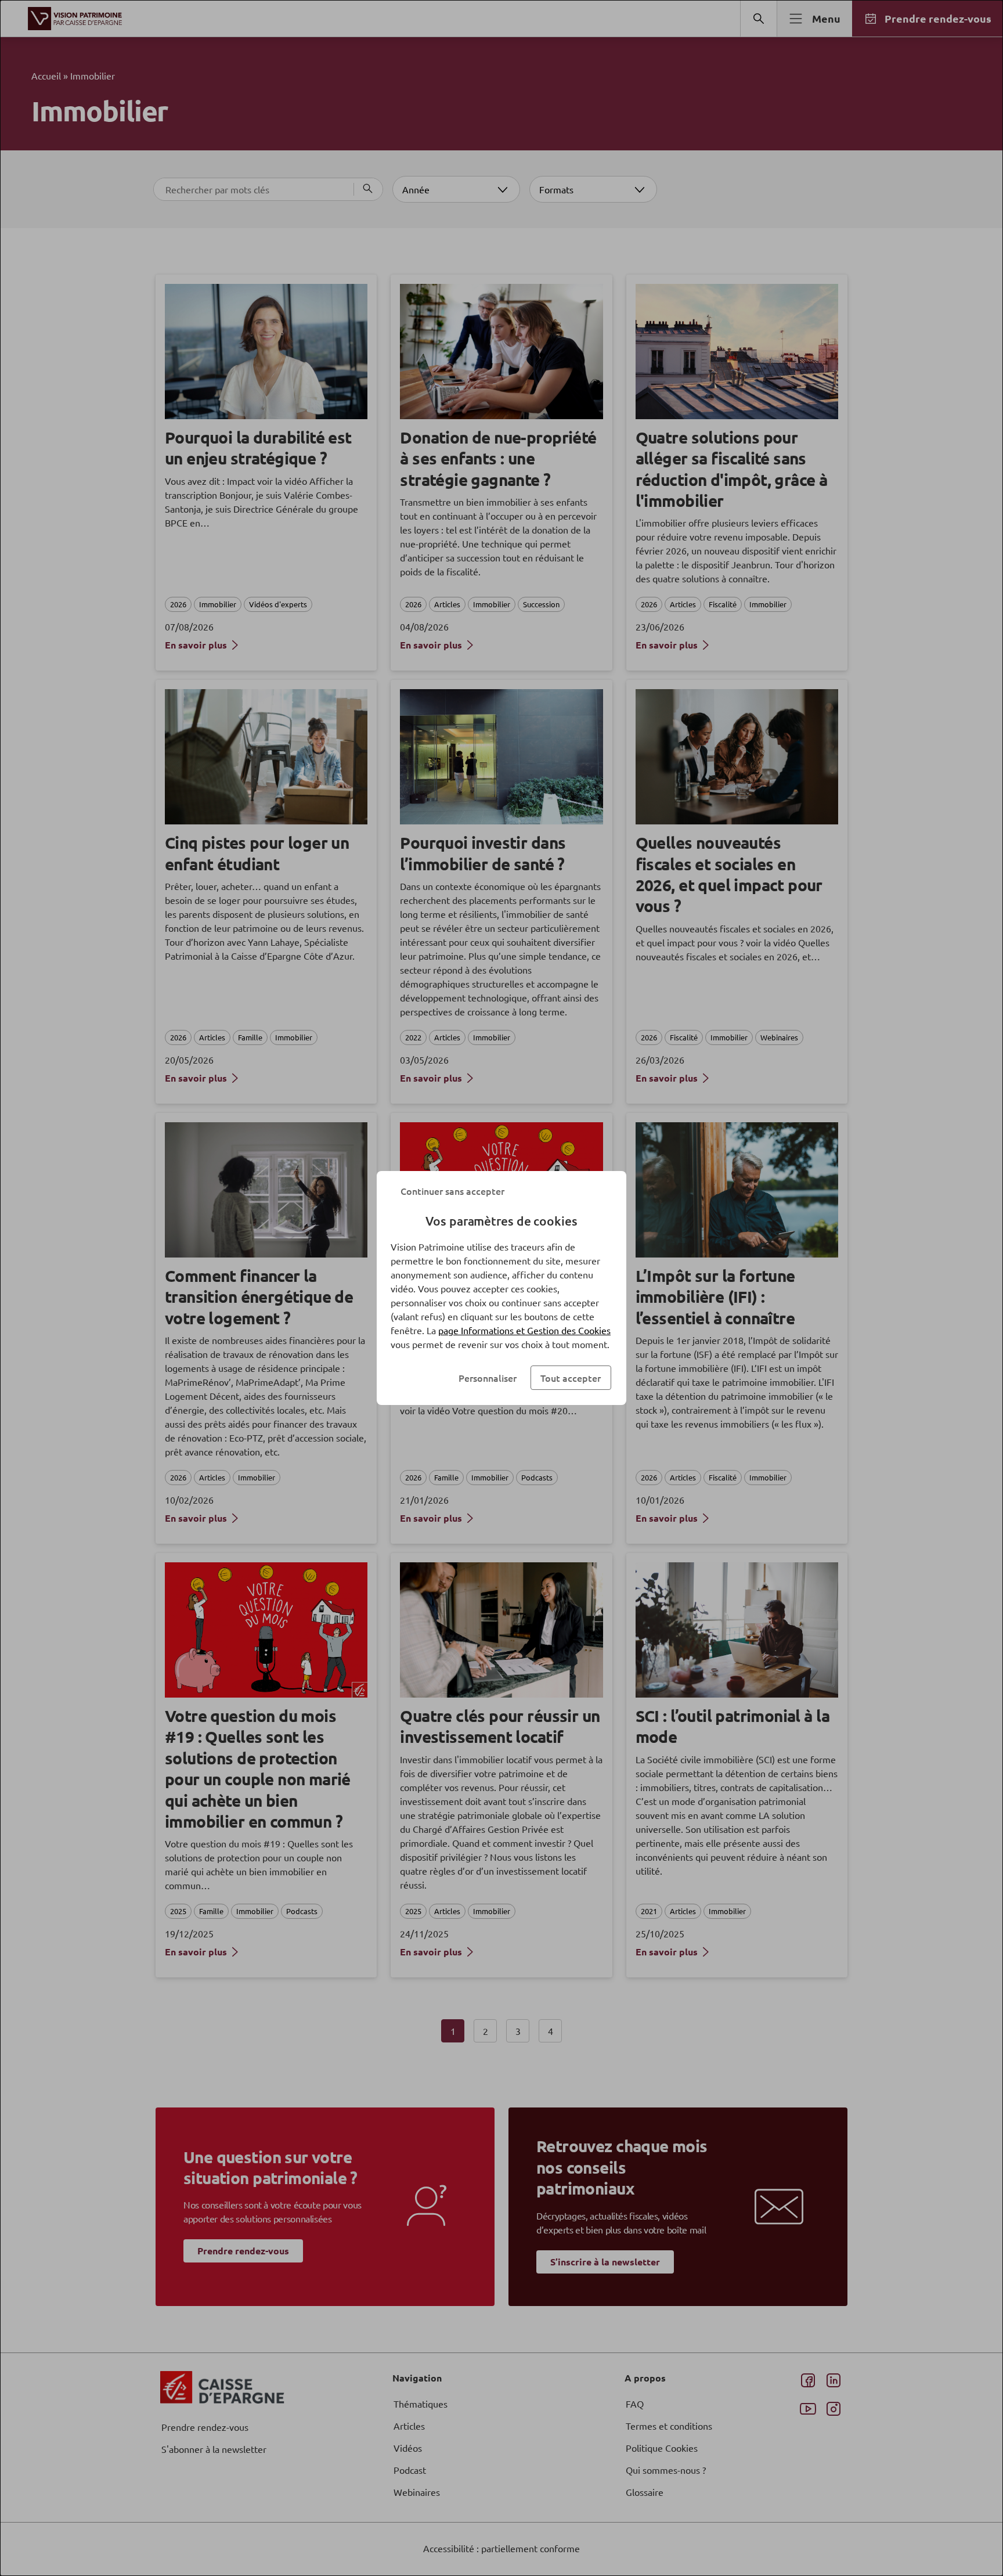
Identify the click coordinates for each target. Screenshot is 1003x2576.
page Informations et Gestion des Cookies (524, 1330)
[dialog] (501, 1288)
